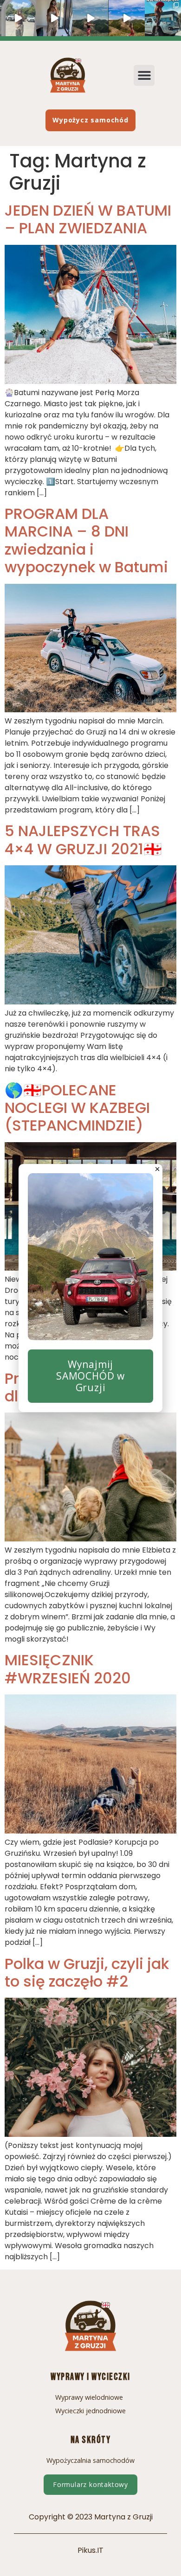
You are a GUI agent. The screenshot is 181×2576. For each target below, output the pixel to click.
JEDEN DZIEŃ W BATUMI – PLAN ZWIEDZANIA (88, 219)
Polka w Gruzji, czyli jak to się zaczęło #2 (87, 1972)
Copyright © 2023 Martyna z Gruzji (91, 2517)
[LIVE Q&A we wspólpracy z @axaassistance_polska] (54, 18)
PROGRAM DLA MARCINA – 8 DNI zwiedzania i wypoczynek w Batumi (86, 540)
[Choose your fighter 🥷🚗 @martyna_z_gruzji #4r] (18, 18)
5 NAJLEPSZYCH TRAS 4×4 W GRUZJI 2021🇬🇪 (83, 840)
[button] (144, 75)
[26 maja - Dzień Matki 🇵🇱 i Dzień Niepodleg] (127, 18)
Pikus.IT (90, 2550)
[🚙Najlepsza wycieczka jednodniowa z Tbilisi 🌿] (90, 18)
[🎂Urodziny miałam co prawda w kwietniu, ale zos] (163, 18)
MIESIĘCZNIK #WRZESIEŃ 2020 (68, 1669)
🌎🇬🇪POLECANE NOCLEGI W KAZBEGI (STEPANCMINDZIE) (77, 1108)
